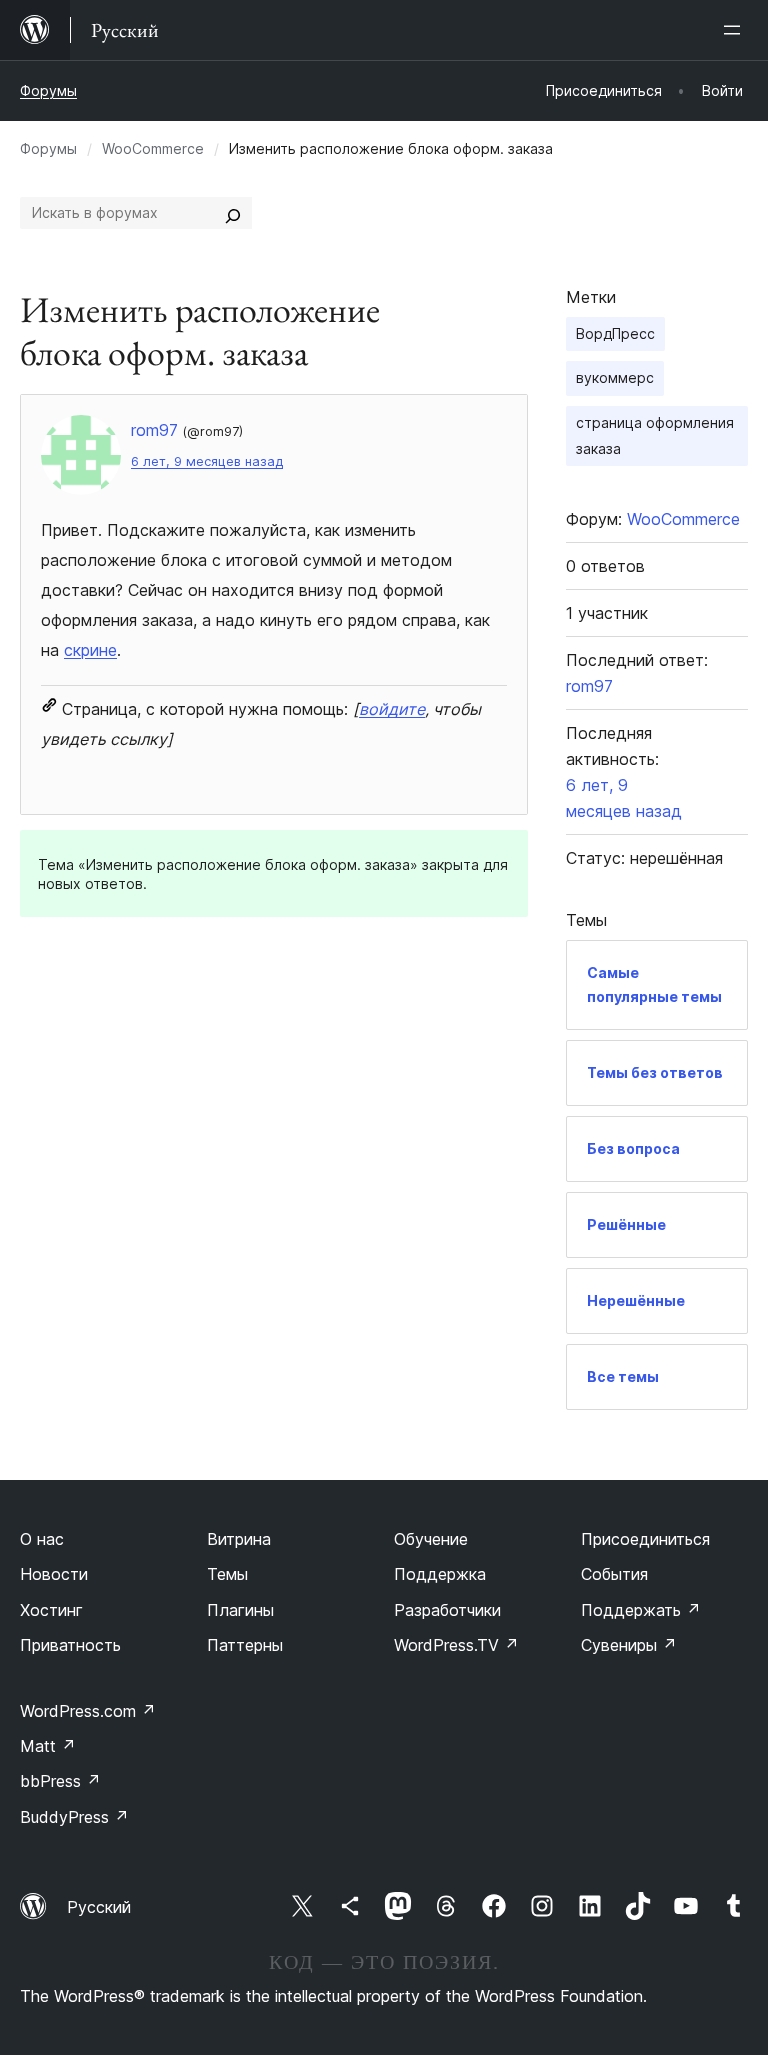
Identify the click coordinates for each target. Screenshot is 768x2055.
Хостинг (51, 1610)
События (614, 1574)
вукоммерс (615, 377)
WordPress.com (88, 1711)
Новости (54, 1574)
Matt (48, 1746)
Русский (99, 1907)
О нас (42, 1539)
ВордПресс (615, 333)
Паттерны (245, 1645)
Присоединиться (645, 1539)
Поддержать (641, 1610)
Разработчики (447, 1610)
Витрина (239, 1539)
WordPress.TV (456, 1645)
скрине (90, 650)
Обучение (431, 1539)
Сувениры (629, 1645)
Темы (227, 1574)
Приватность (70, 1645)
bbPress (60, 1781)
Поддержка (440, 1574)
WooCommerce (153, 148)
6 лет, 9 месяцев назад (207, 461)
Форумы (48, 90)
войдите (392, 709)
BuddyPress (74, 1817)
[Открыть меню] (736, 30)
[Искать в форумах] (233, 213)
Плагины (240, 1610)
